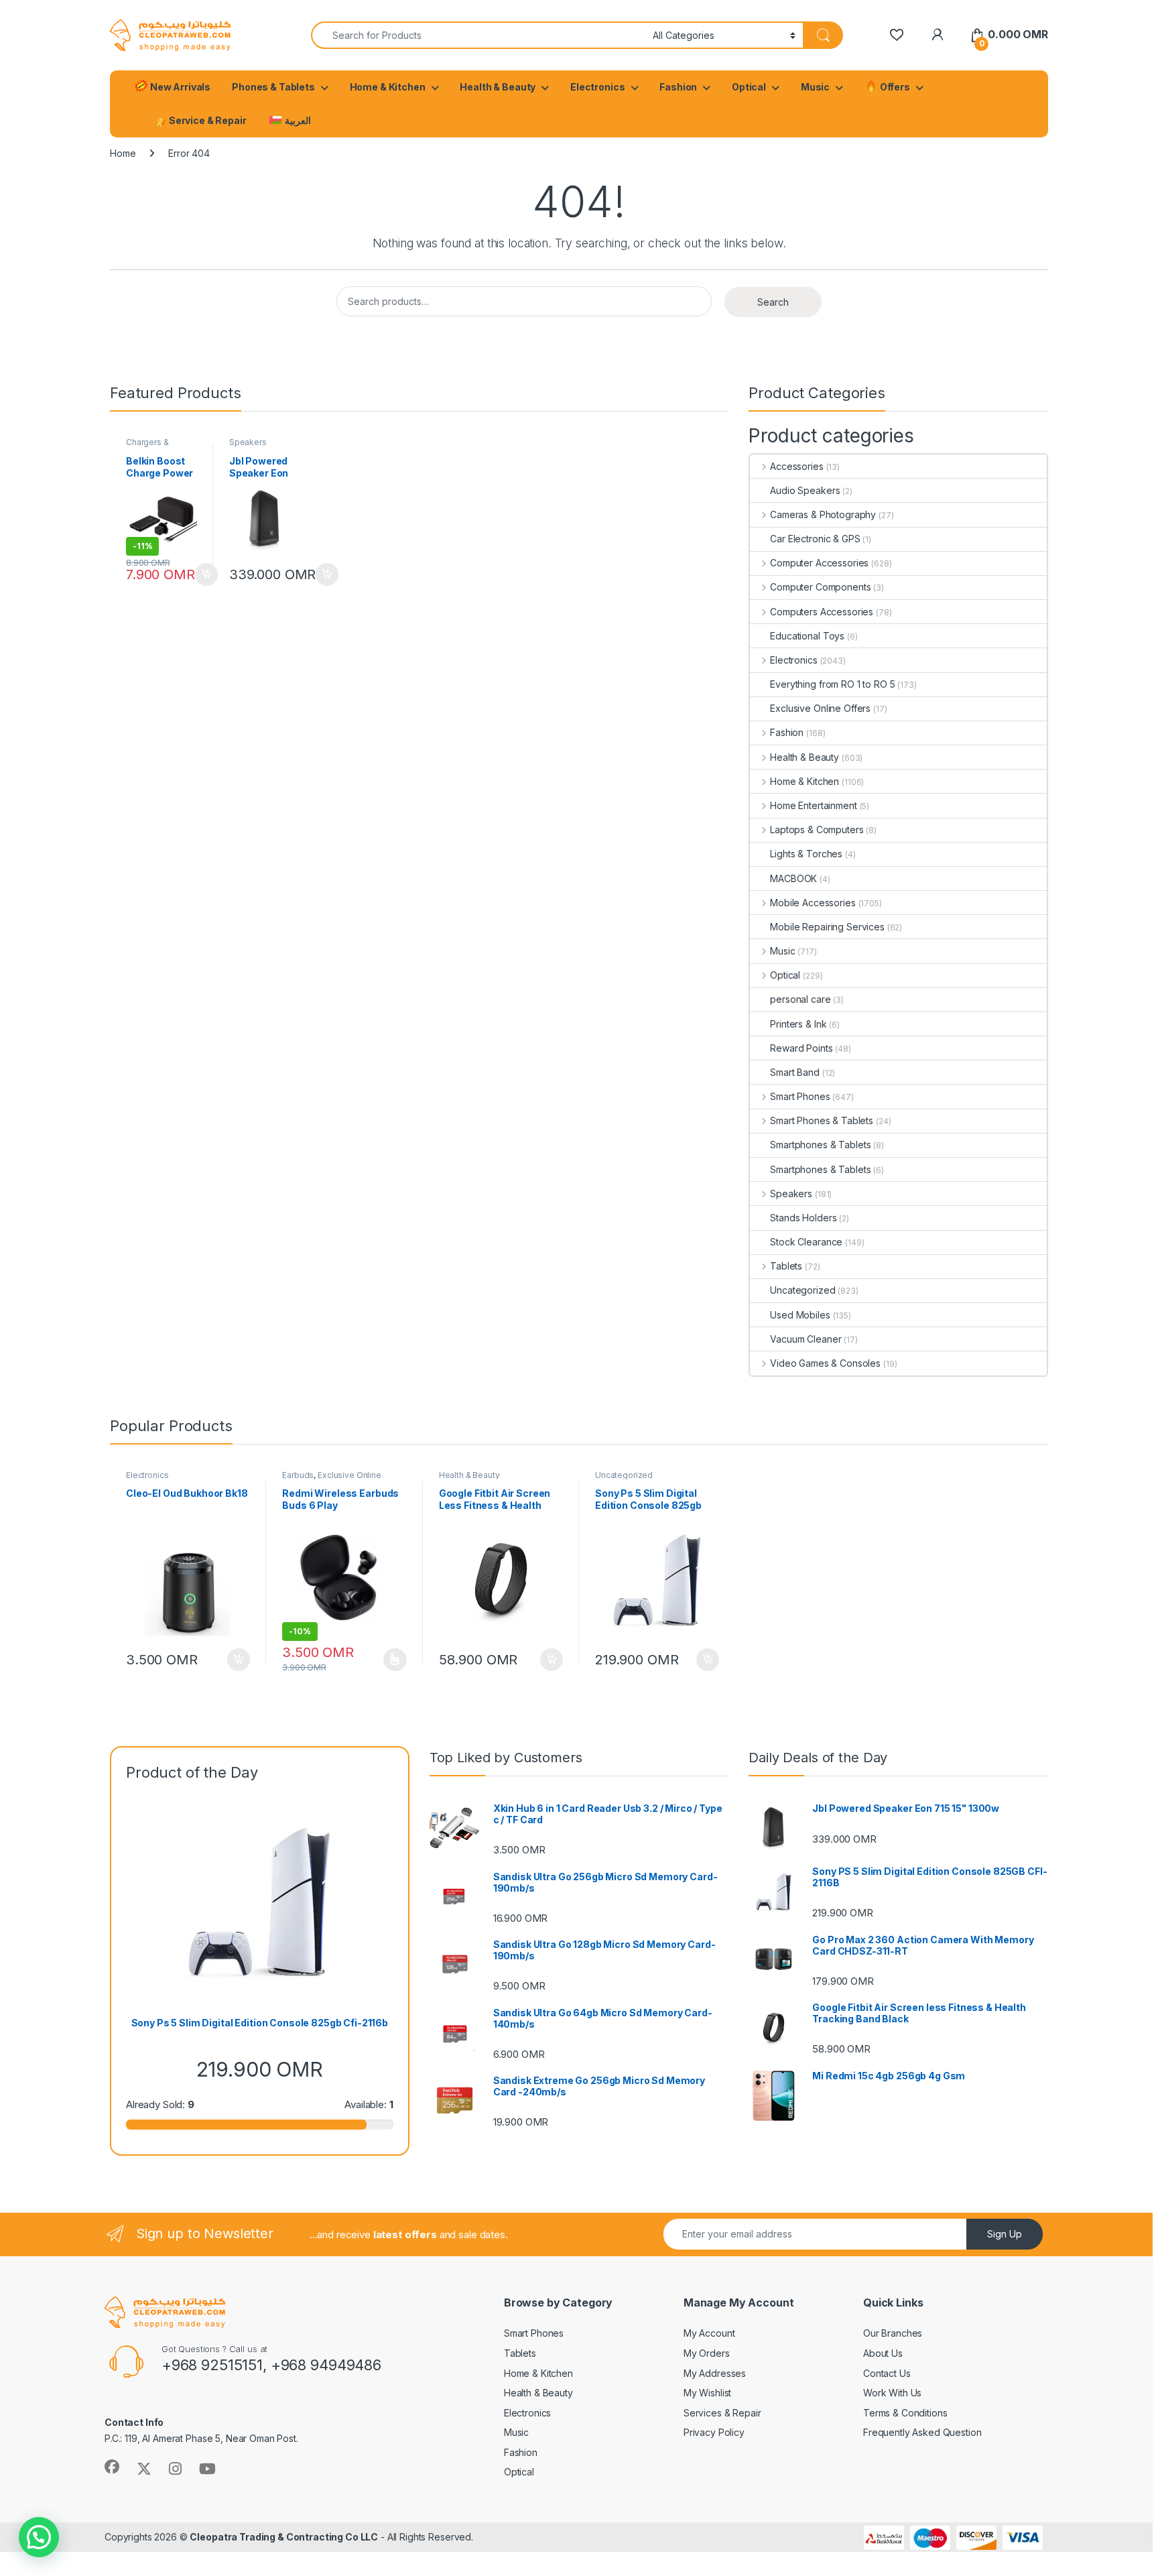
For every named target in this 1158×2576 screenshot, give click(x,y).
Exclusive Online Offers (820, 708)
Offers (894, 87)
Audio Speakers (805, 490)
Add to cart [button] (206, 574)
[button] (39, 2537)
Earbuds (298, 1475)
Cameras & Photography (823, 514)
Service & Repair (207, 120)
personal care (800, 999)
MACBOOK (793, 878)
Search (773, 302)
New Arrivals (179, 87)
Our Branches (893, 2333)
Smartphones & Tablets (820, 1145)
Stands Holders (803, 1218)
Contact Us (887, 2373)
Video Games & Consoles (825, 1363)
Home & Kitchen (388, 87)
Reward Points (801, 1048)
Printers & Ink (798, 1024)
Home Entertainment (813, 805)
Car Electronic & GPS (815, 539)
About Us (883, 2353)
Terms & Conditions (905, 2413)
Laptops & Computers (817, 830)
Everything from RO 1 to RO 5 (832, 684)
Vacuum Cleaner (806, 1339)
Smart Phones (800, 1096)
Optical (749, 87)
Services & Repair (722, 2413)
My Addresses (715, 2373)
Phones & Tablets (273, 87)
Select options (391, 1660)
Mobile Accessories (813, 903)
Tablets (786, 1266)
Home (123, 153)
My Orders (707, 2353)
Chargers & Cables (147, 446)
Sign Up (1005, 2234)
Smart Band (795, 1072)
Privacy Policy (714, 2432)
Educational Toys (807, 636)
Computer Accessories (819, 563)
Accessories (796, 466)
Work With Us (892, 2393)
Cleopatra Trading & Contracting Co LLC (284, 2537)
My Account (709, 2333)
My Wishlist (707, 2393)
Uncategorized (802, 1290)
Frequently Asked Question (922, 2432)
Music (815, 87)
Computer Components (820, 587)
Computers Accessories (822, 612)
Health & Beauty (498, 87)
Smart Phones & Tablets (822, 1120)
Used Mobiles (800, 1315)
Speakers (248, 442)
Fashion (678, 87)
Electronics (597, 87)
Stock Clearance (806, 1242)
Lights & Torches (806, 854)
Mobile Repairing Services (827, 927)
